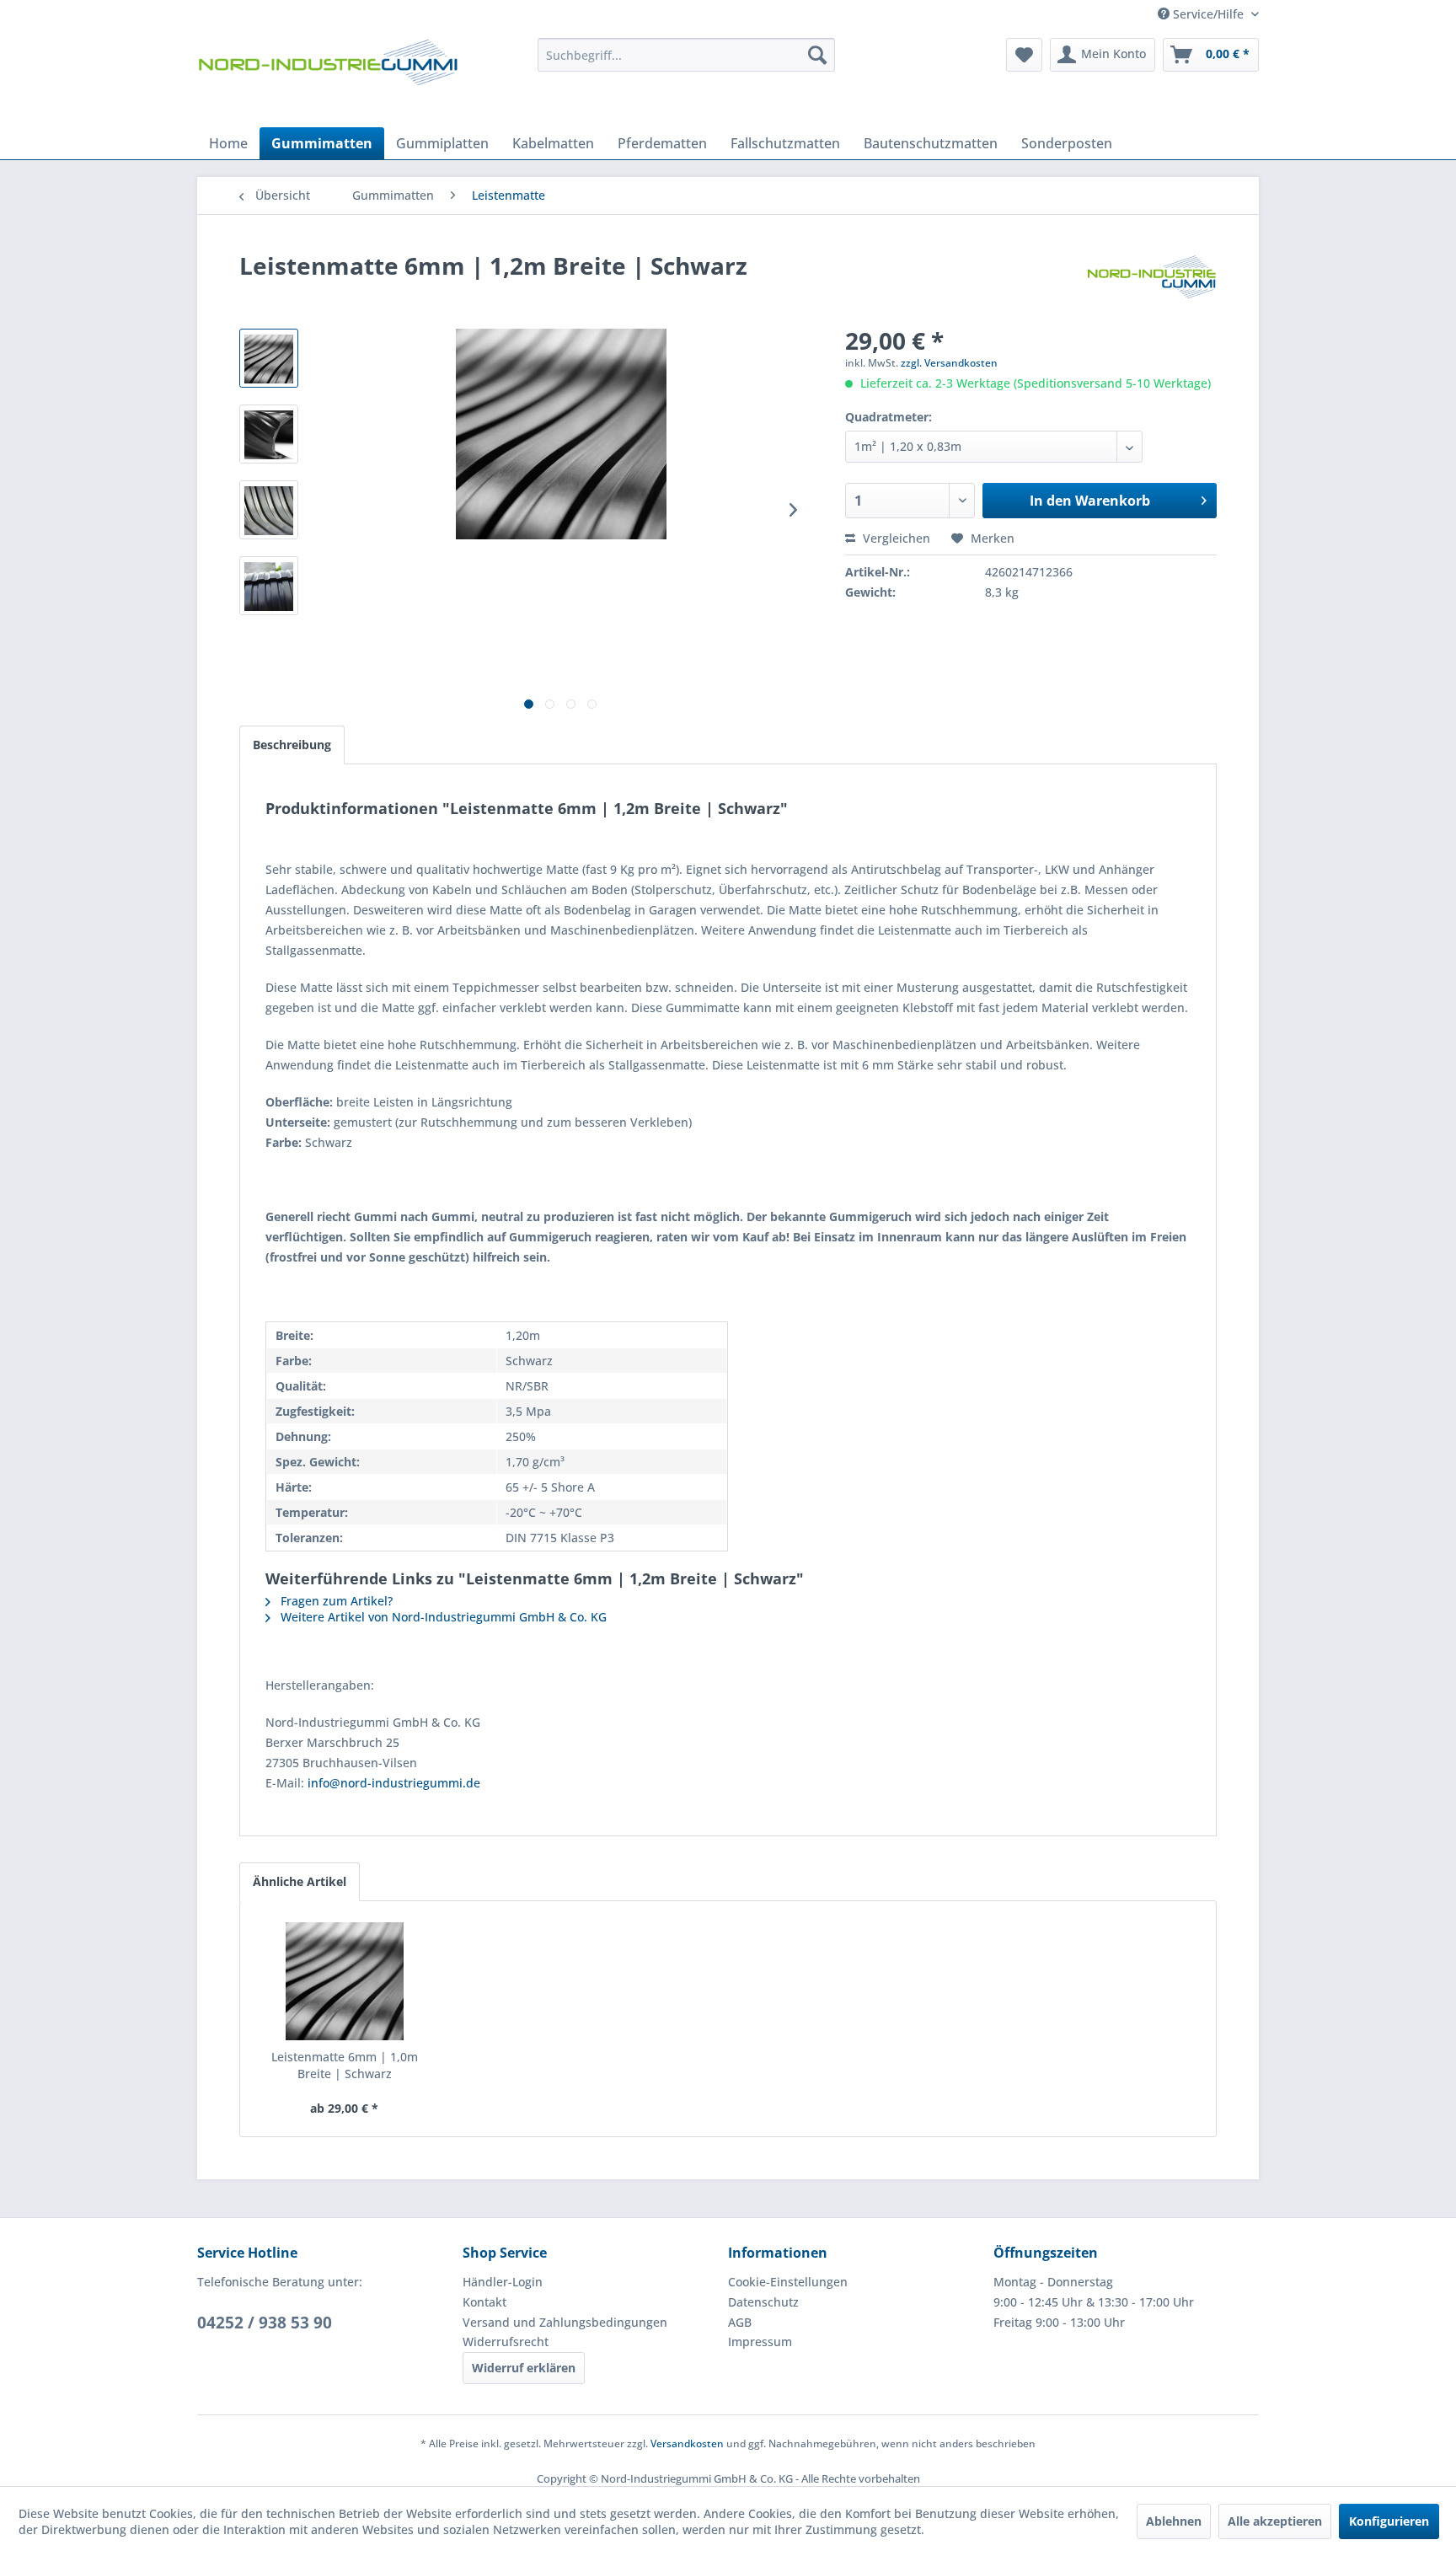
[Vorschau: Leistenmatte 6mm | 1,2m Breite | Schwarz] (269, 358)
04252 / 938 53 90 (265, 2323)
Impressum (760, 2342)
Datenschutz (763, 2302)
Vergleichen (895, 538)
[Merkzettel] (1024, 55)
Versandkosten (687, 2443)
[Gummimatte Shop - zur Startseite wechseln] (328, 78)
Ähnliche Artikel (300, 1881)
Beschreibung (292, 745)
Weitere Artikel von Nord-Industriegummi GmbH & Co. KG (442, 1617)
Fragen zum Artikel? (335, 1601)
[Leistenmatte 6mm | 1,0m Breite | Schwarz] (345, 1981)
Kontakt (484, 2302)
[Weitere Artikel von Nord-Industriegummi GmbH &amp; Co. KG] (1152, 282)
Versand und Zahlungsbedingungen (565, 2322)
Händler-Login (503, 2282)
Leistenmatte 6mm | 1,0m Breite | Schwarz (345, 2065)
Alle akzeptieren (1275, 2521)
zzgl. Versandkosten (949, 363)
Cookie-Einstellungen (788, 2282)
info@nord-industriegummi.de (394, 1783)
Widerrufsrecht (506, 2342)
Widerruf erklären (524, 2368)
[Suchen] (817, 55)
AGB (740, 2322)
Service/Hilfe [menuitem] (1208, 14)
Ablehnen (1174, 2521)
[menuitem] (686, 55)
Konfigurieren (1389, 2521)
